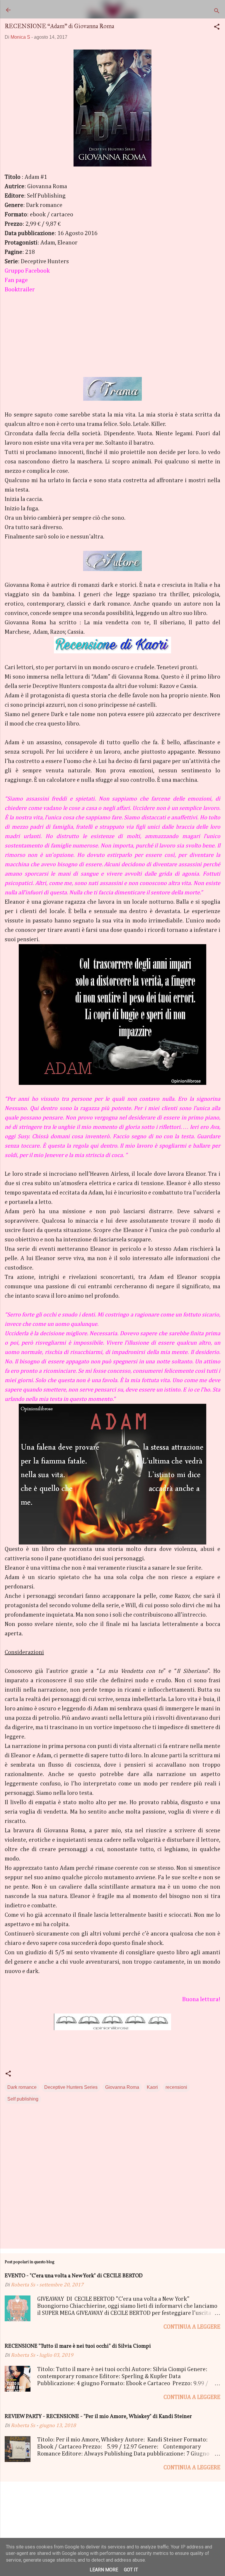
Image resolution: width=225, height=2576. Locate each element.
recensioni (176, 2087)
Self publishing (23, 2099)
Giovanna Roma (122, 2087)
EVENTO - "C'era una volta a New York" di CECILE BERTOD (74, 2276)
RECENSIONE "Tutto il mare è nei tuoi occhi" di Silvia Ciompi (78, 2346)
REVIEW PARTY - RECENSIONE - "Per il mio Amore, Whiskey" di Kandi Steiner (98, 2417)
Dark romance (22, 2087)
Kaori (152, 2087)
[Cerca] (217, 12)
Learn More (104, 2570)
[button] (217, 28)
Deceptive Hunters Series (71, 2087)
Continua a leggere (192, 2327)
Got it (131, 2570)
